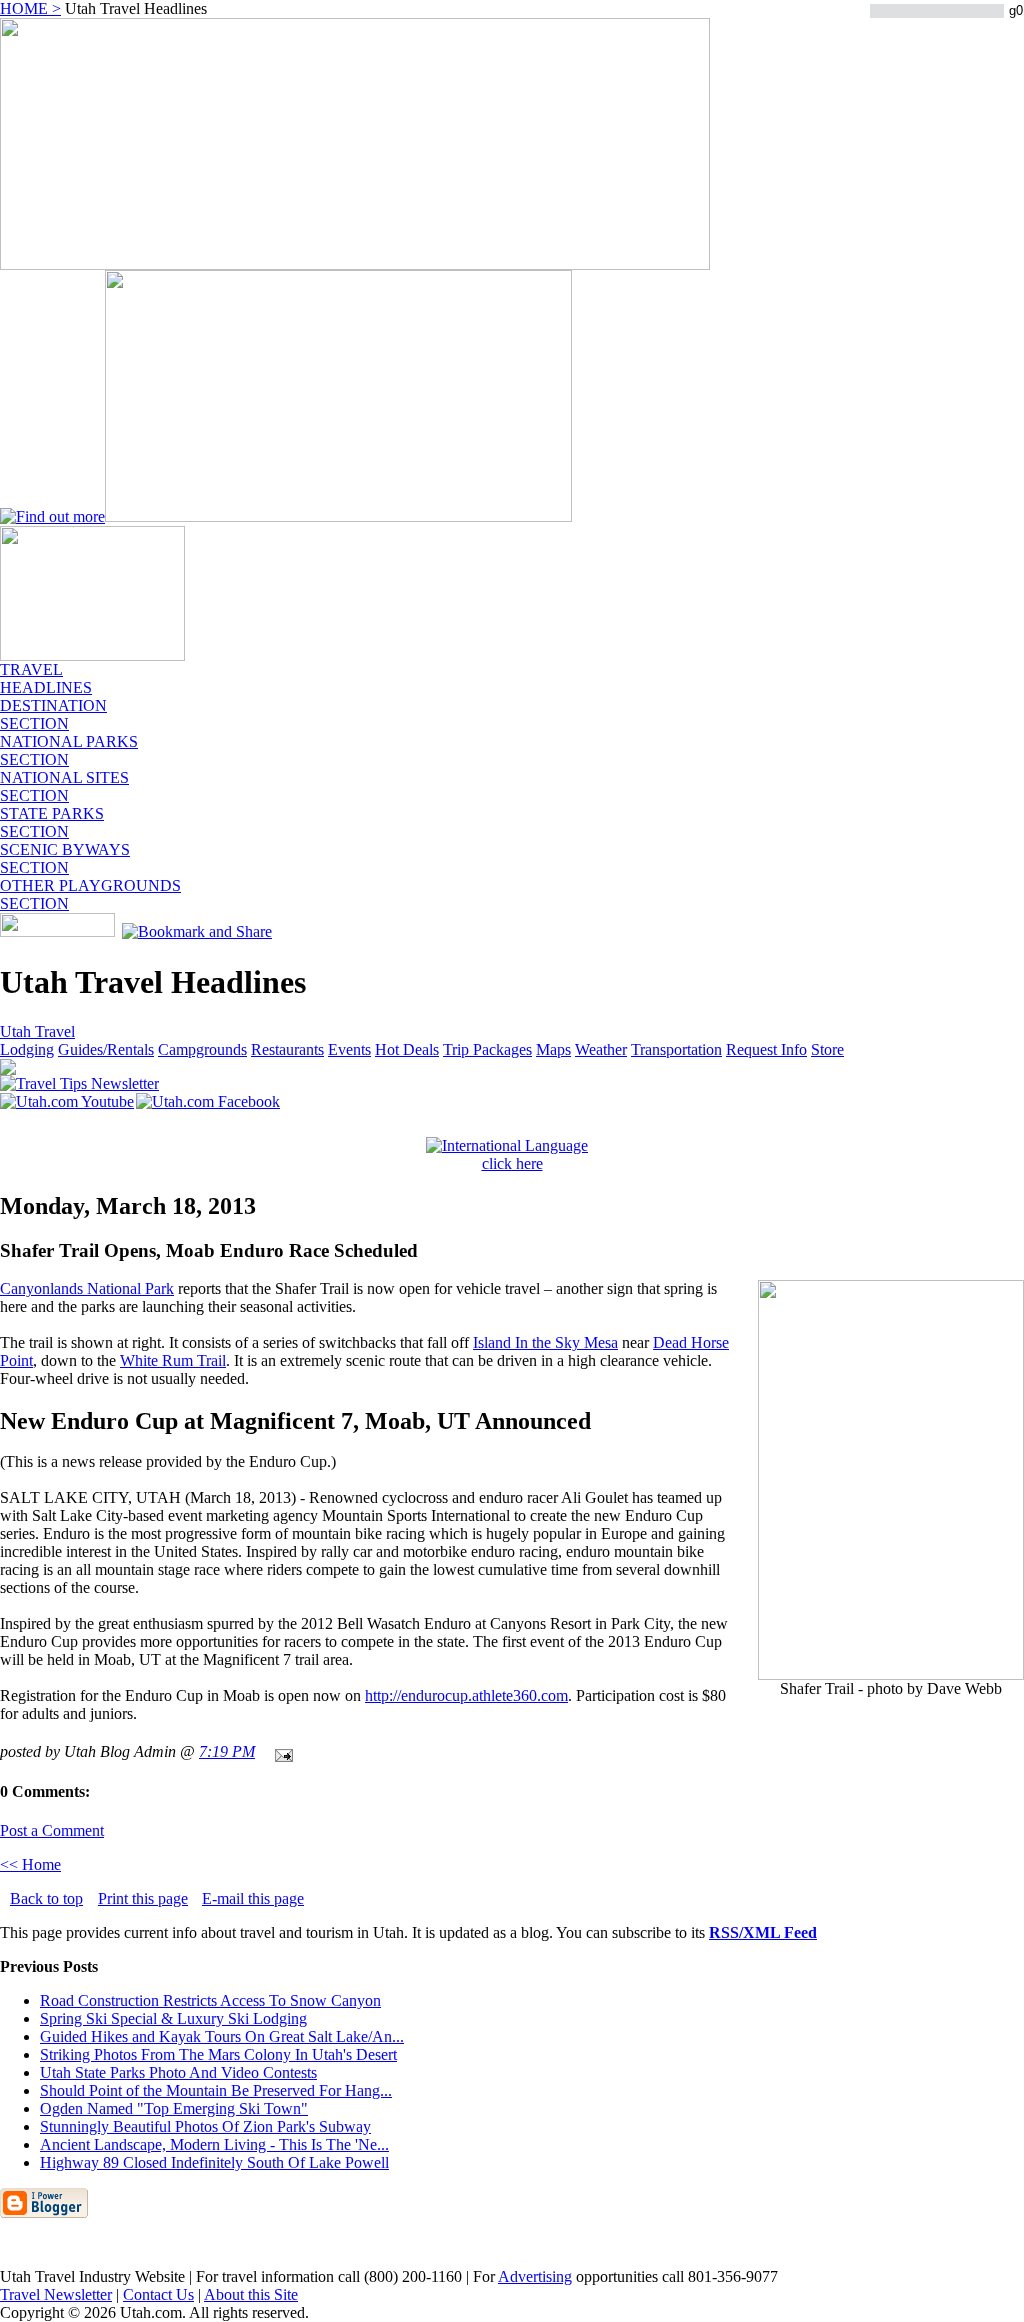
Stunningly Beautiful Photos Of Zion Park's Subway (205, 2126)
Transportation (676, 1049)
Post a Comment (52, 1830)
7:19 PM (227, 1751)
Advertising (535, 2276)
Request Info (766, 1049)
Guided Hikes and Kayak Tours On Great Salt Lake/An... (222, 2036)
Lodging (27, 1049)
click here (512, 1163)
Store (827, 1049)
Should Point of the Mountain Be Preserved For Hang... (216, 2090)
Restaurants (287, 1049)
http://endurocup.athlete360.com (466, 1695)
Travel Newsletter (56, 2294)
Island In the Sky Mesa (545, 1342)
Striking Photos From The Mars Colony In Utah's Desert (218, 2054)
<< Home (30, 1864)
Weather (601, 1049)
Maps (553, 1049)
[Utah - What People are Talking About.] (92, 655)
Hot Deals (407, 1049)
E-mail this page (253, 1898)
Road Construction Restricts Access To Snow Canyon (210, 2000)
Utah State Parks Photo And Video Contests (178, 2072)
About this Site (251, 2294)
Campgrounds (202, 1049)
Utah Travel (37, 1031)
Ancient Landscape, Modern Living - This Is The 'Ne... (214, 2144)
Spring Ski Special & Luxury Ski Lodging (173, 2018)
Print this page (143, 1898)
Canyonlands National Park (87, 1288)
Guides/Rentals (106, 1049)
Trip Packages (487, 1049)
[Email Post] (280, 1751)
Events (349, 1049)
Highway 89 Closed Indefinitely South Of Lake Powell (214, 2162)
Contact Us (158, 2294)
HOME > (30, 8)
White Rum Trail (173, 1360)
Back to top (46, 1898)
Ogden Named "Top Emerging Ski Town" (174, 2108)
